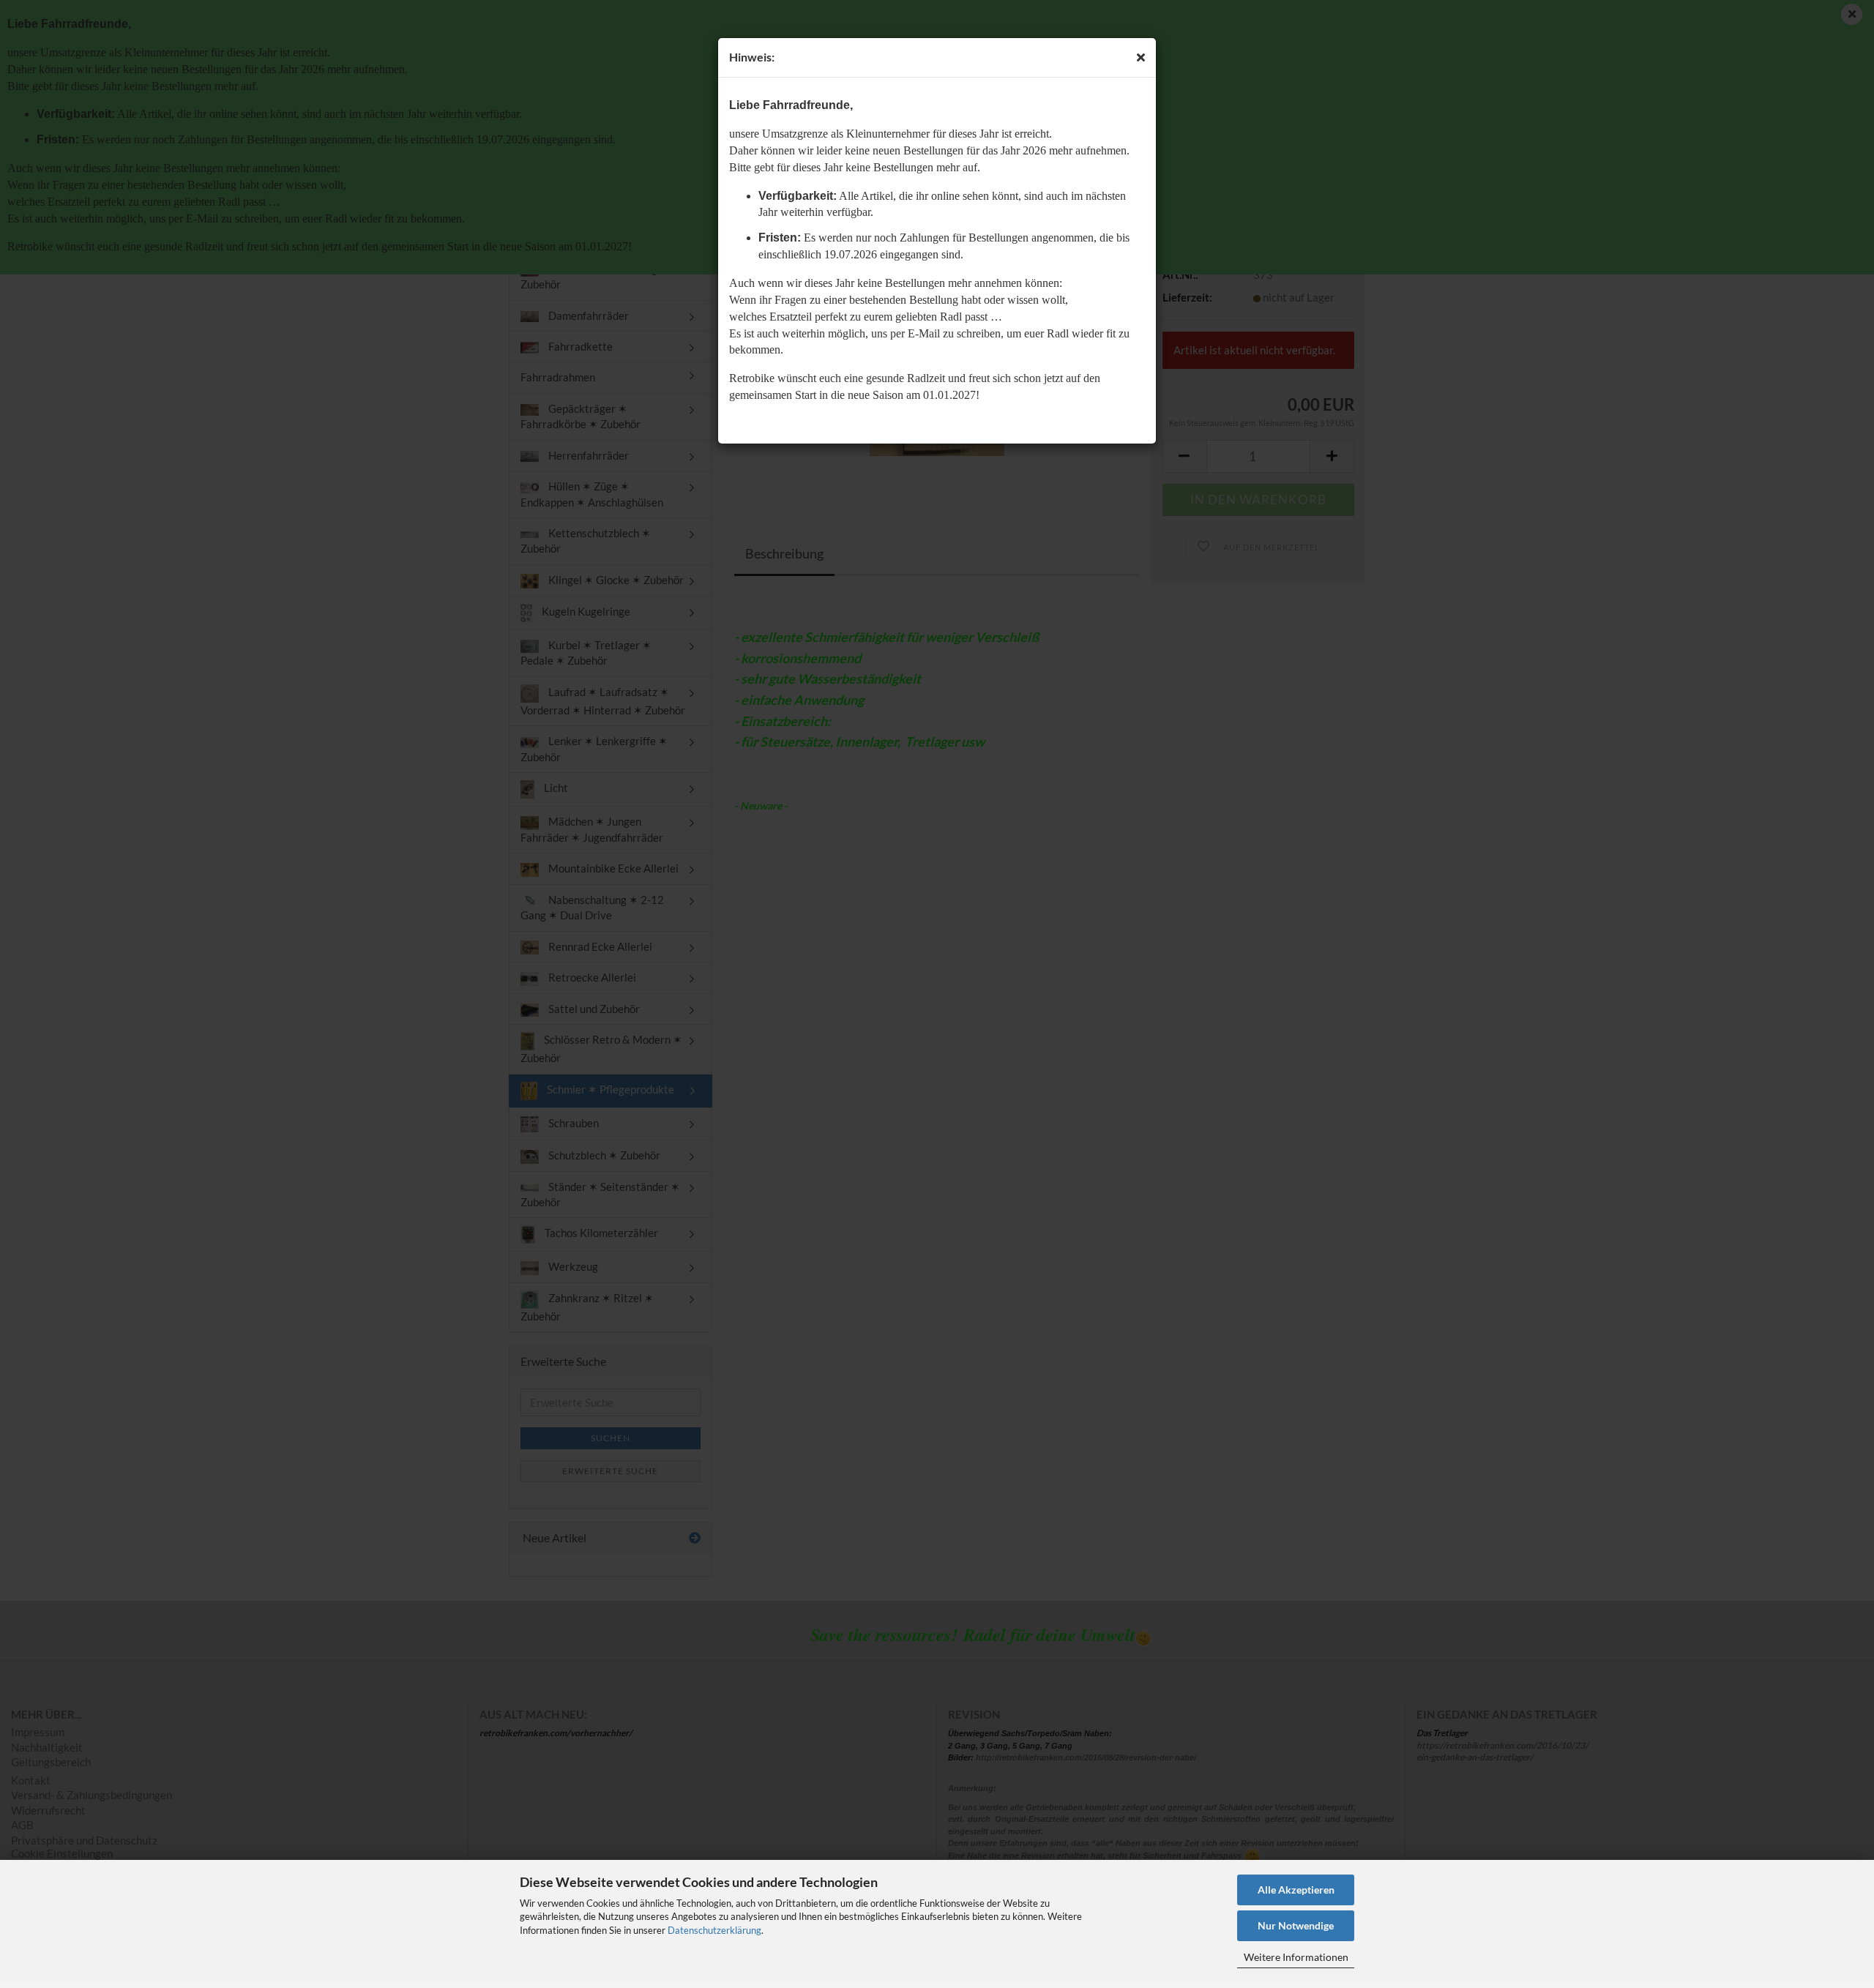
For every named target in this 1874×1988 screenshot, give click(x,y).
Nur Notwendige (1296, 1925)
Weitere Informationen (1296, 1957)
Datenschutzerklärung (714, 1930)
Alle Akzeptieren (1296, 1890)
